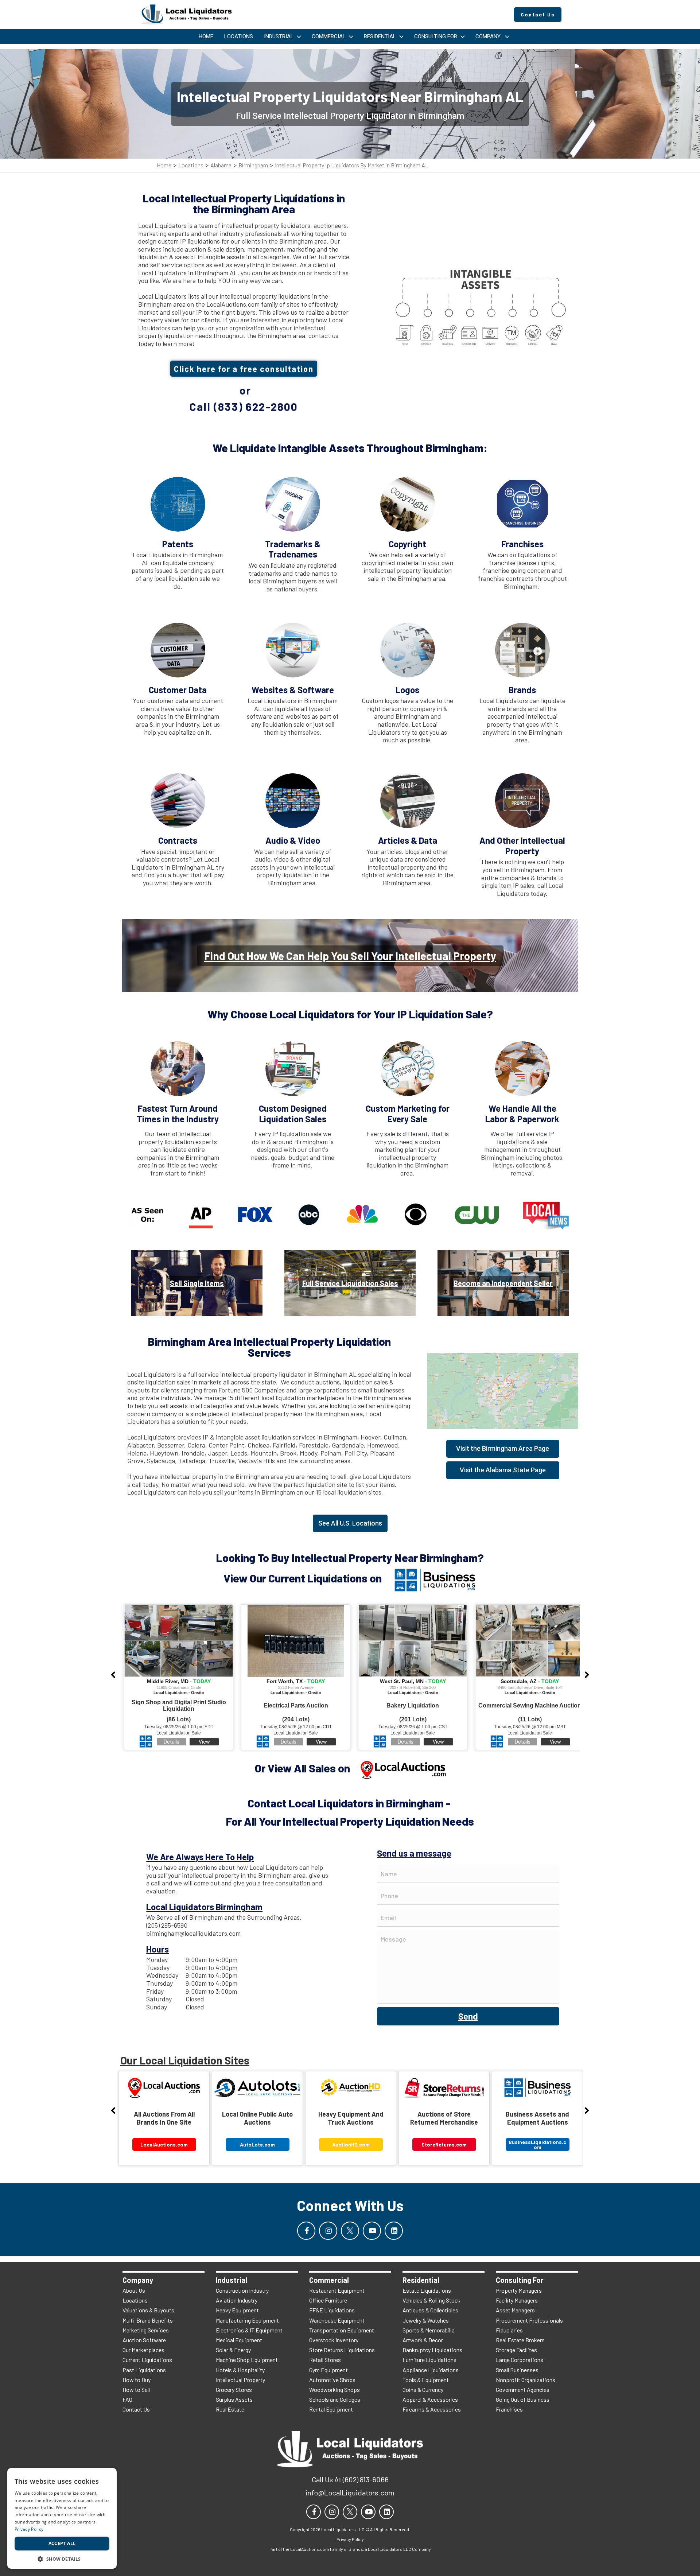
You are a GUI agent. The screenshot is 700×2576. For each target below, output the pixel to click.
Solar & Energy (233, 2350)
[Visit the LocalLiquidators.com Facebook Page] (306, 2231)
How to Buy (137, 2380)
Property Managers (519, 2290)
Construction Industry (242, 2290)
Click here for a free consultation (244, 369)
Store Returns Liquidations (342, 2350)
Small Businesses (517, 2370)
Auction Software (144, 2340)
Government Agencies (523, 2389)
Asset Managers (515, 2310)
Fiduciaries (509, 2330)
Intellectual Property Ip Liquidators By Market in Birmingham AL (352, 165)
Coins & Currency (423, 2389)
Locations (191, 165)
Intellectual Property (240, 2380)
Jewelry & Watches (426, 2320)
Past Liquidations (144, 2370)
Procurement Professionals (529, 2320)
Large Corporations (520, 2360)
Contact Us (136, 2409)
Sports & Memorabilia (429, 2330)
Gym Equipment (328, 2370)
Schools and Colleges (335, 2399)
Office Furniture (328, 2300)
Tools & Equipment (426, 2380)
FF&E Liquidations (332, 2310)
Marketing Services (146, 2330)
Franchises (509, 2409)
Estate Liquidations (427, 2290)
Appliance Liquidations (431, 2370)
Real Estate (230, 2409)
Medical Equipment (239, 2340)
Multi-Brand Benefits (148, 2320)
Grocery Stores (234, 2389)
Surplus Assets (234, 2399)
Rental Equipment (331, 2409)
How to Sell (136, 2389)
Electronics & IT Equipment (249, 2330)
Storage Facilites (516, 2350)
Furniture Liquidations (429, 2360)
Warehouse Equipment (337, 2320)
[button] (62, 2558)
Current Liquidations (147, 2360)
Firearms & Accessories (432, 2409)
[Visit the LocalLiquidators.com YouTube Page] (372, 2231)
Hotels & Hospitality (240, 2370)
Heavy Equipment (237, 2310)
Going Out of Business (523, 2399)
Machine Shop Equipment (247, 2360)
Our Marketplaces (143, 2350)
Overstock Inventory (334, 2340)
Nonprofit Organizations (526, 2380)
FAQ (127, 2399)
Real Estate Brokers (520, 2340)
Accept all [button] (62, 2543)
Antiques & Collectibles (430, 2310)
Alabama (221, 165)
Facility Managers (517, 2300)
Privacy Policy (29, 2529)
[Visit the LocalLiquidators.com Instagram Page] (328, 2231)
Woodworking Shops (335, 2389)
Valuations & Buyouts (148, 2310)
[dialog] (62, 2518)
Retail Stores (325, 2360)
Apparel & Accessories (430, 2399)
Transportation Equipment (342, 2330)
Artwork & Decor (423, 2340)
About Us (134, 2290)
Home (164, 165)
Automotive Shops (332, 2380)
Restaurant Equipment (337, 2290)
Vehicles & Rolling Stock (431, 2300)
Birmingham (253, 165)
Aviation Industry (237, 2300)
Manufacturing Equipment (247, 2320)
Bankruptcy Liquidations (432, 2350)
